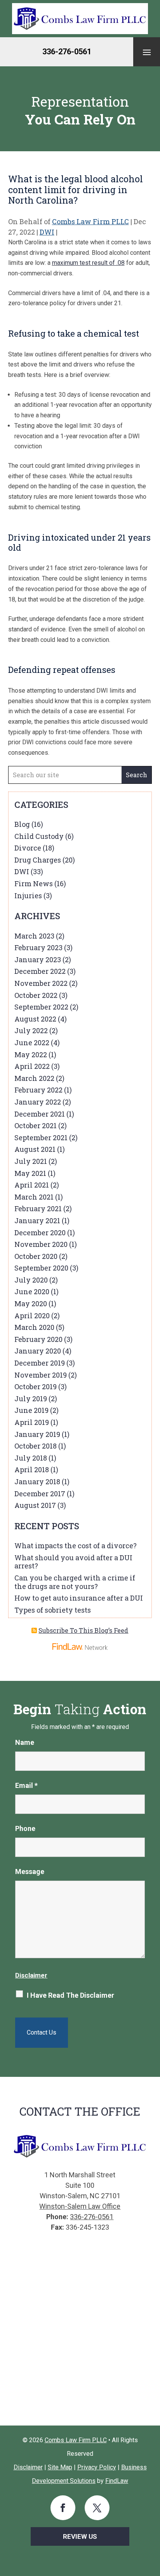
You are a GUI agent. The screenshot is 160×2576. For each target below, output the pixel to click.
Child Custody (39, 836)
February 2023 (38, 947)
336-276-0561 (67, 52)
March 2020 (34, 1327)
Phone (25, 1828)
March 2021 (34, 1197)
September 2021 (41, 1138)
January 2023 (38, 960)
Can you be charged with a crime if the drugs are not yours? (75, 1582)
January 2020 (38, 1351)
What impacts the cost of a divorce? (76, 1546)
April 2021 (32, 1185)
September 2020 (41, 1268)
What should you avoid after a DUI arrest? (73, 1562)
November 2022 (41, 983)
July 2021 (31, 1161)
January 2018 (37, 1482)
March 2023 (34, 936)
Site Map (60, 2467)
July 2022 (31, 1030)
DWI (47, 232)
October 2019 (36, 1387)
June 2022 (32, 1043)
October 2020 (36, 1256)
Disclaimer (31, 1975)
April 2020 (32, 1316)
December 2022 (40, 971)
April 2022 (32, 1066)
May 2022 (31, 1055)
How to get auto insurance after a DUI (79, 1598)
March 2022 (34, 1078)
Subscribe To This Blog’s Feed (83, 1630)
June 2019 (31, 1410)
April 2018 (32, 1470)
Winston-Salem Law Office (80, 2206)
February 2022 (38, 1090)
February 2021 (38, 1208)
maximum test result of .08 (88, 263)
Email (26, 1785)
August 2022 (35, 1019)
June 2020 (32, 1291)
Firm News (34, 883)
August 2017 (35, 1505)
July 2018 (31, 1458)
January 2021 (37, 1221)
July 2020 (31, 1280)
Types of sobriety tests (53, 1610)
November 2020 (41, 1244)
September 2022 (41, 1007)
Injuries (28, 896)
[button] (147, 52)
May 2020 (31, 1304)
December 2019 (40, 1363)
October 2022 (36, 995)
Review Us (80, 2536)
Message (30, 1871)
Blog (22, 824)
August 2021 (35, 1149)
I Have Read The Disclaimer (70, 1995)
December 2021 (40, 1114)
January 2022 (38, 1102)
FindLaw (117, 2481)
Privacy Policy (97, 2467)
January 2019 (37, 1434)
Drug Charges (38, 860)
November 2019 (41, 1375)
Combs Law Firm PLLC (90, 221)
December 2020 (40, 1233)
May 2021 (30, 1173)
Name (25, 1742)
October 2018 (36, 1446)
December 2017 (40, 1494)
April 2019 (32, 1422)
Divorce (28, 848)
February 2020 (38, 1339)
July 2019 (31, 1399)
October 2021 (36, 1125)
